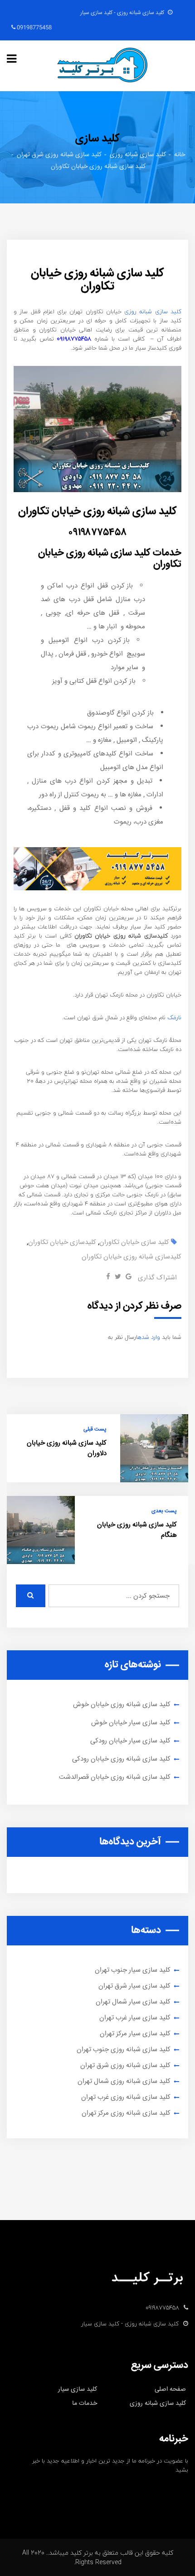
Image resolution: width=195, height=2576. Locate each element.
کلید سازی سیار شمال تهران (133, 2002)
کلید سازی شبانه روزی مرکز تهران (126, 2113)
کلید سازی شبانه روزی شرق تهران (59, 155)
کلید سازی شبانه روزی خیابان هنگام (137, 1530)
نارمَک (174, 1017)
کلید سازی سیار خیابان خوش (131, 1723)
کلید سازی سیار (78, 2389)
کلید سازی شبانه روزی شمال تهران (124, 2081)
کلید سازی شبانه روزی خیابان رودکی (121, 1759)
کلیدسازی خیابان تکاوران (62, 1242)
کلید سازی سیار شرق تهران (134, 1986)
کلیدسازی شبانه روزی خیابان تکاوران (132, 1257)
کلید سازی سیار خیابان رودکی (130, 1741)
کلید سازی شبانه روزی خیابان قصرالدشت (115, 1777)
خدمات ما (85, 2403)
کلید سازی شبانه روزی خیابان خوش (122, 1705)
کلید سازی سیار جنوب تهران (133, 1970)
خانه (180, 155)
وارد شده (149, 1337)
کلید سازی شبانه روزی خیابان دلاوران (67, 1448)
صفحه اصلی (170, 2389)
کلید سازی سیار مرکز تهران (135, 2034)
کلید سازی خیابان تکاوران (134, 1242)
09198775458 (34, 28)
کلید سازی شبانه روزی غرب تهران (126, 2097)
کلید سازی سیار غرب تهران (135, 2018)
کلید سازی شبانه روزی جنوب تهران (124, 2050)
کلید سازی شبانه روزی (138, 155)
